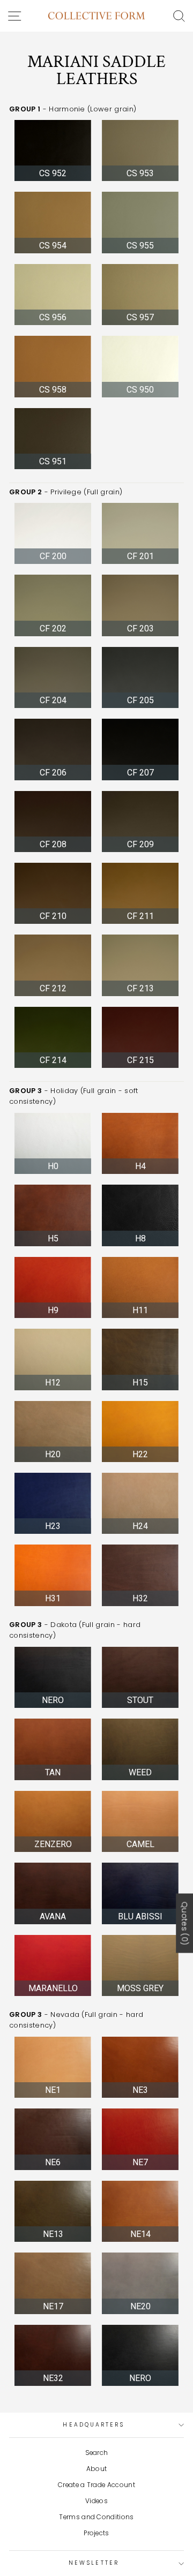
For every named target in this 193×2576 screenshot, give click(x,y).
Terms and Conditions (96, 2517)
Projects (96, 2533)
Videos (96, 2501)
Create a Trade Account (96, 2485)
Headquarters (94, 2425)
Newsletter (94, 2563)
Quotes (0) (184, 1923)
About (97, 2469)
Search (97, 2453)
